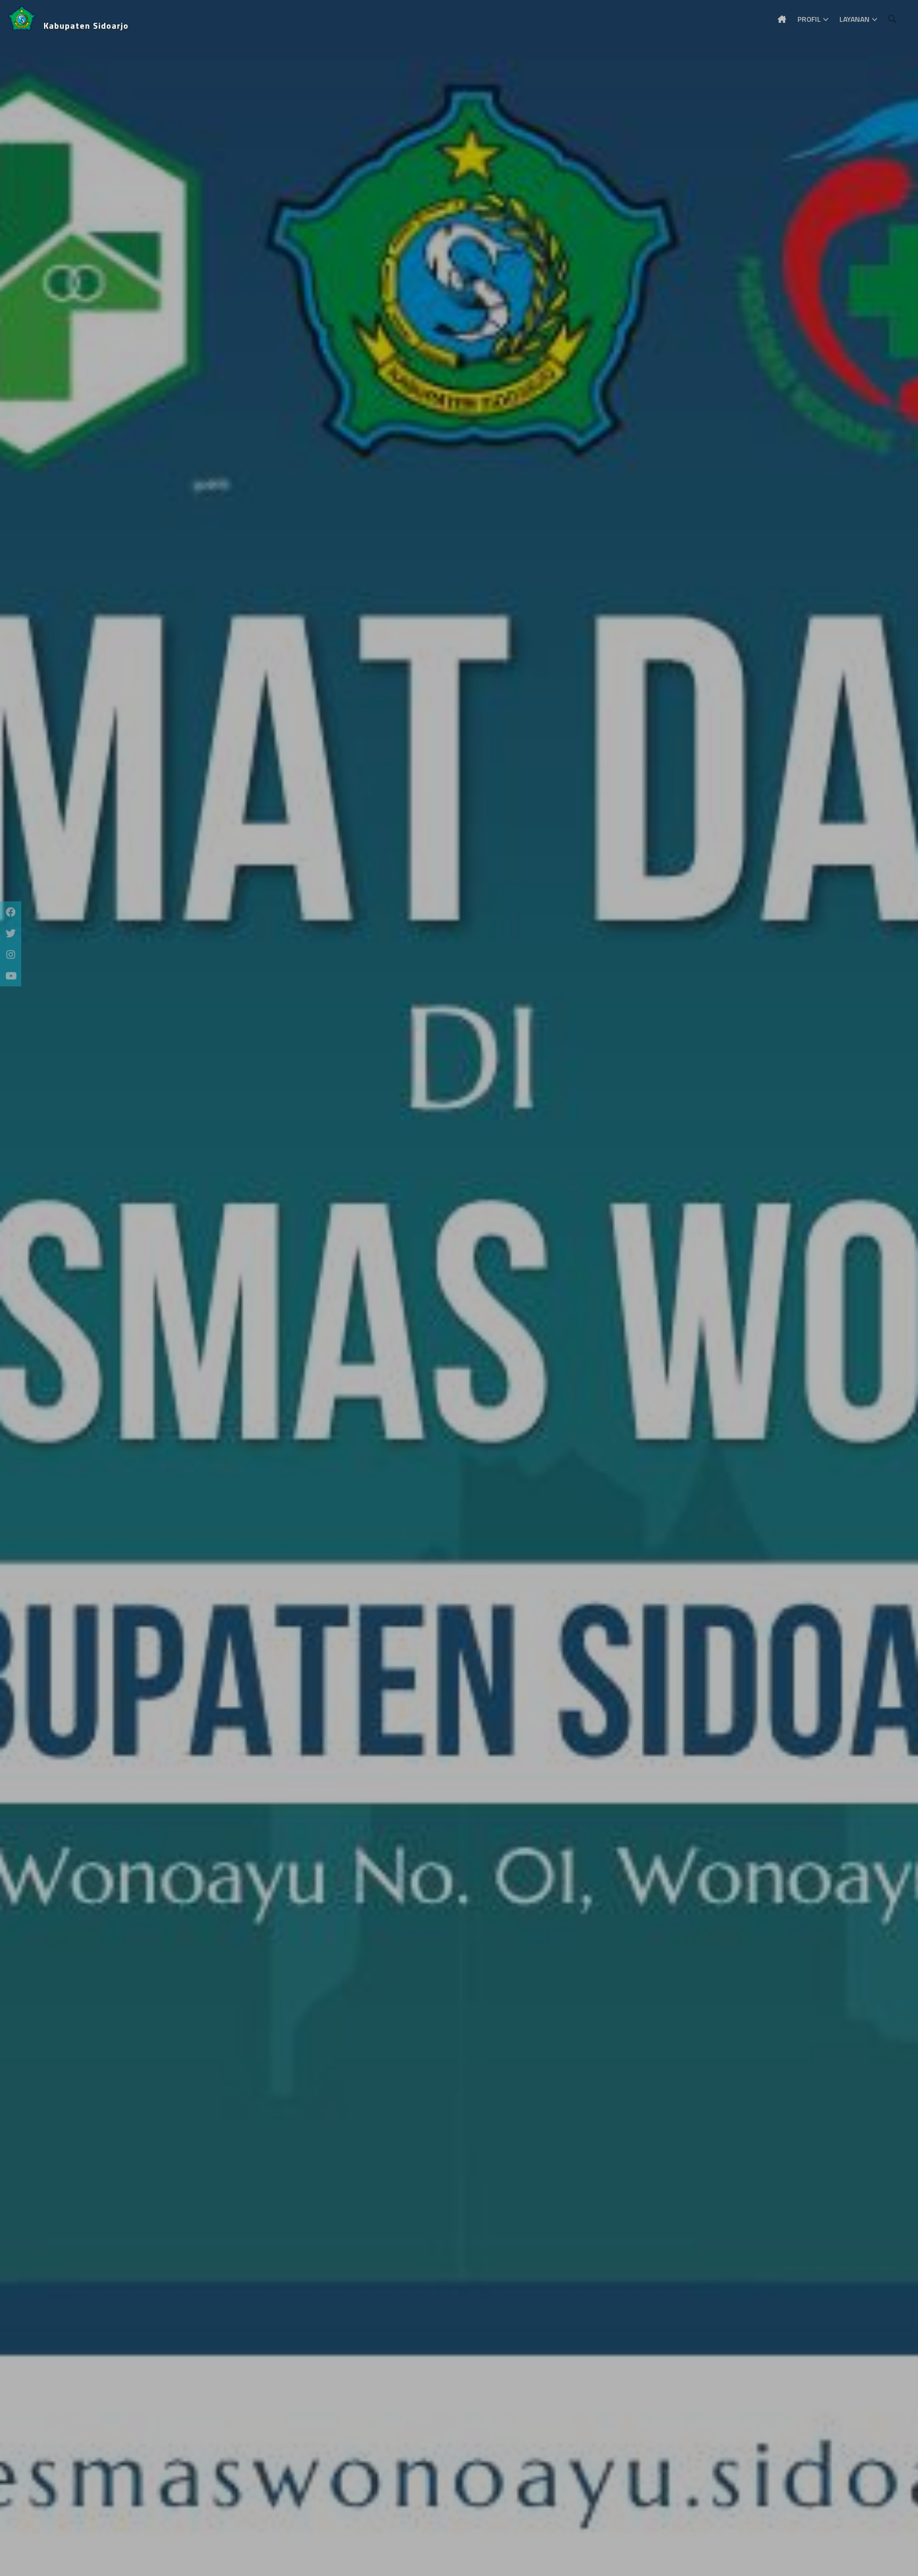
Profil (809, 19)
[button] (24, 1288)
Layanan (855, 19)
